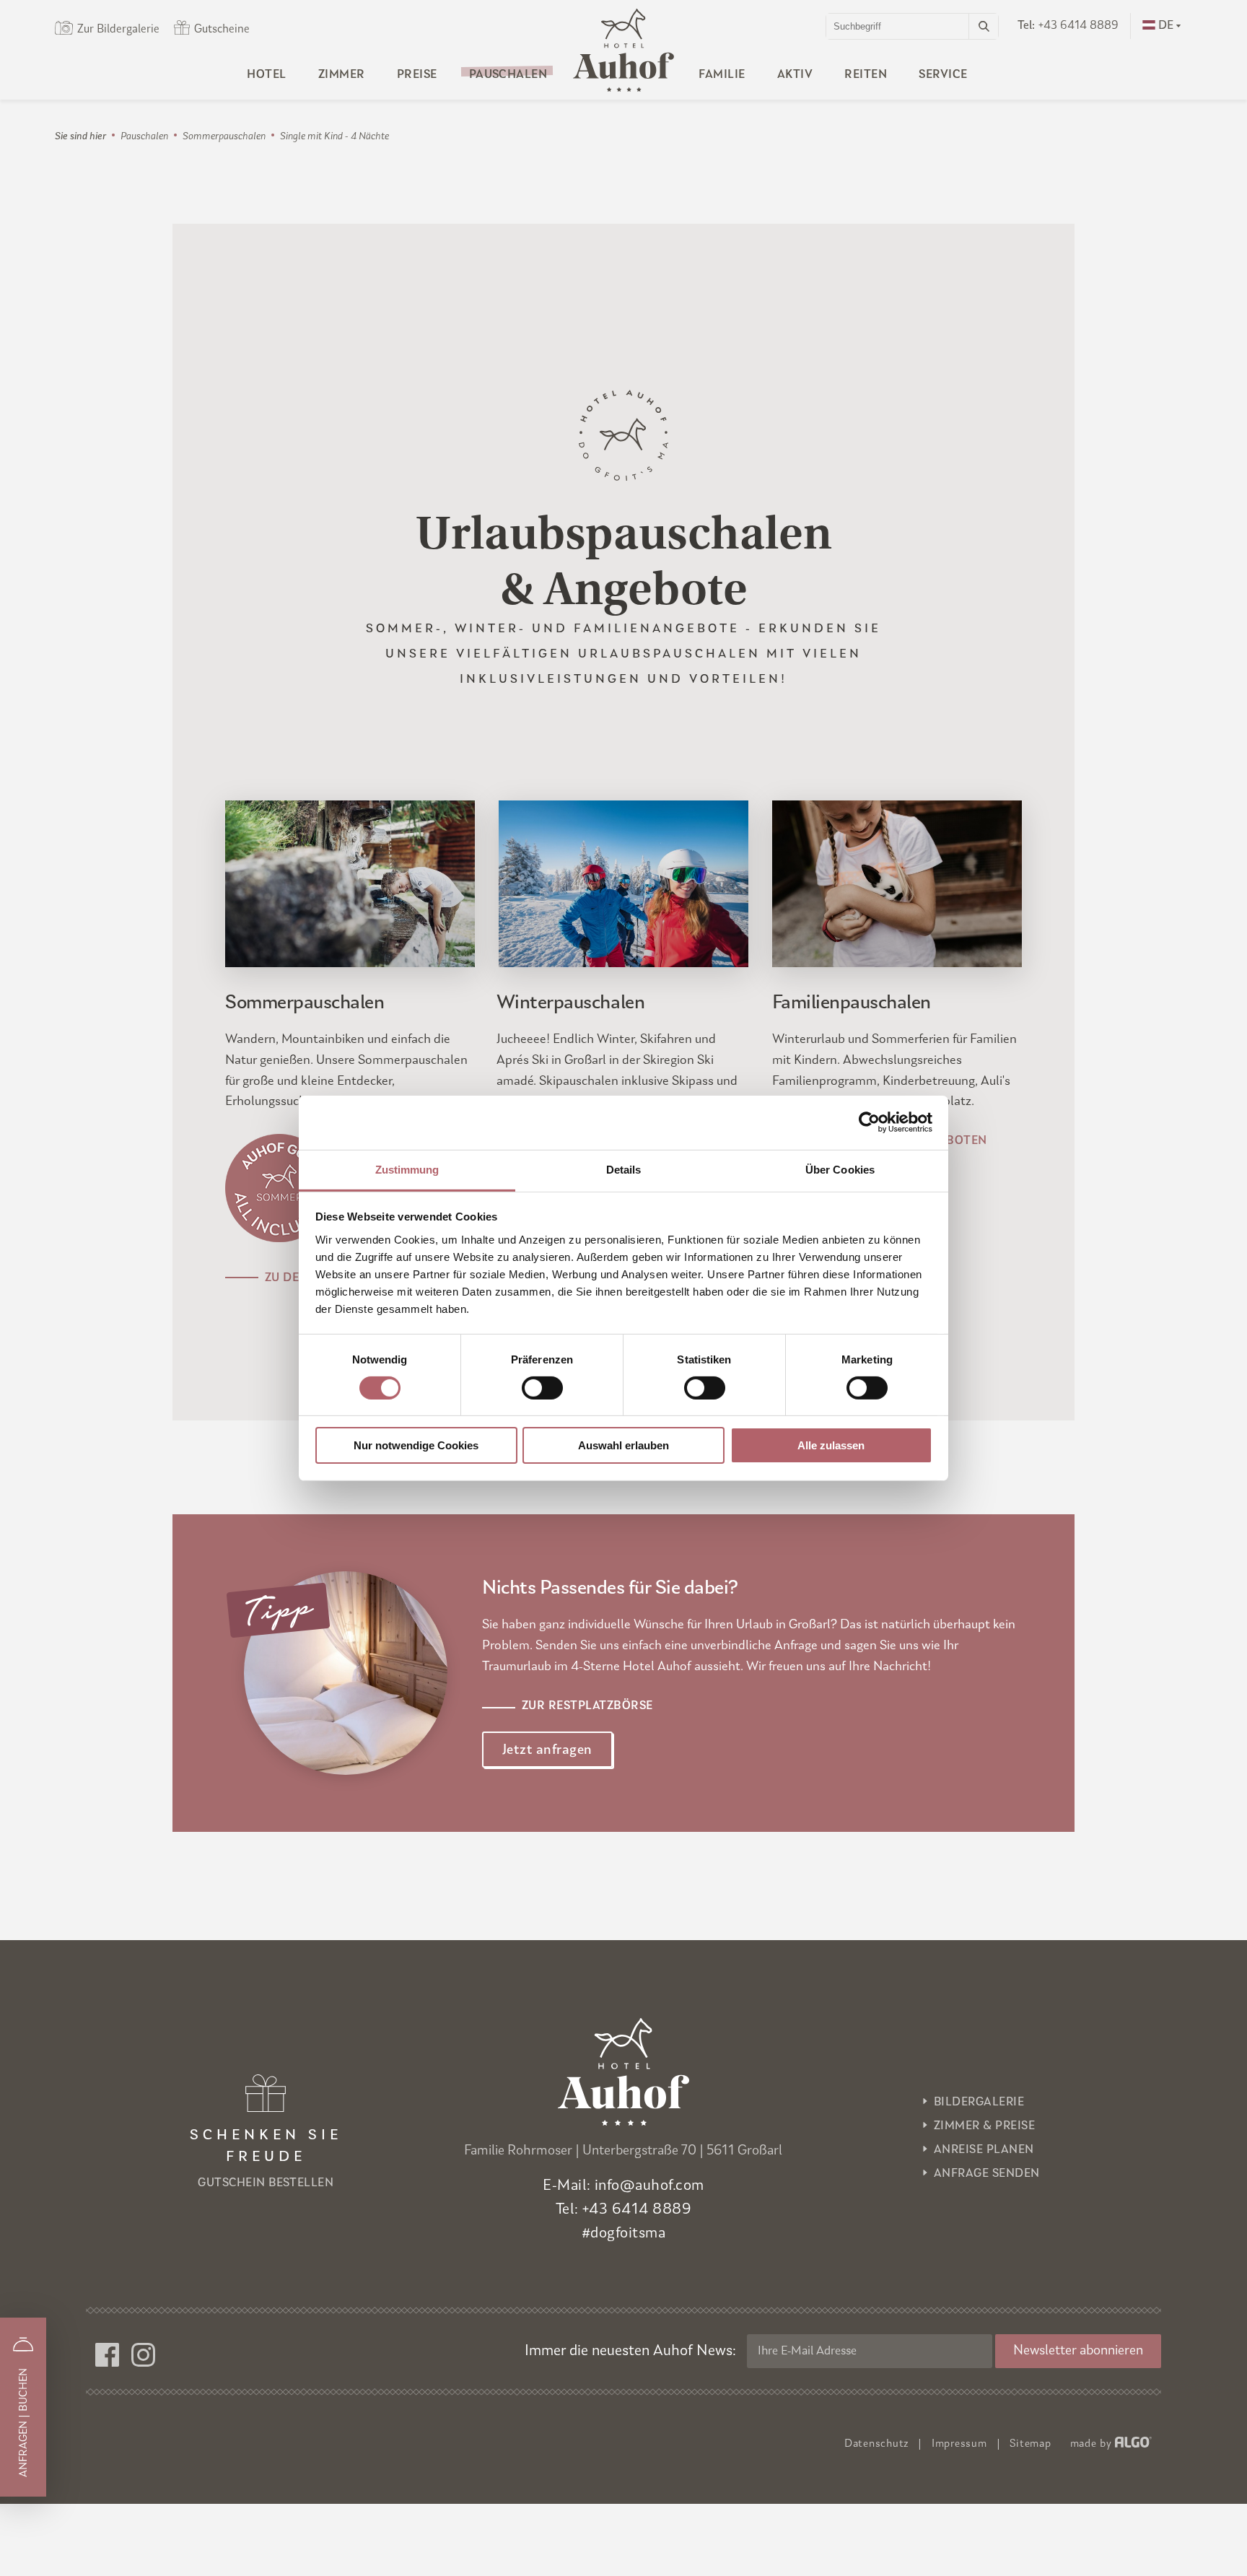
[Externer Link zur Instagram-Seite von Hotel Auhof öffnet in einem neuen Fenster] (149, 2356)
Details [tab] (624, 1169)
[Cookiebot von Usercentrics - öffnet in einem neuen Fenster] (869, 1122)
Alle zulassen (831, 1445)
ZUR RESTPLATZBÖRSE (587, 1706)
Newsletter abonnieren (1078, 2351)
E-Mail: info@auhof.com (623, 2186)
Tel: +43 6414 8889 (624, 2210)
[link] (983, 26)
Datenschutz (876, 2444)
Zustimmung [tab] (407, 1169)
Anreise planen (984, 2150)
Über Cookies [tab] (840, 1169)
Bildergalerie (979, 2103)
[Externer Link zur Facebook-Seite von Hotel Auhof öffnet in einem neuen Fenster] (113, 2356)
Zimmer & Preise (984, 2126)
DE (1166, 26)
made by (1091, 2444)
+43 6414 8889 (1068, 26)
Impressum (959, 2444)
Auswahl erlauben (623, 1445)
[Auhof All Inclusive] (279, 1239)
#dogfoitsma (623, 2234)
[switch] (542, 1388)
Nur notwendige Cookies (416, 1445)
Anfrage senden (987, 2174)
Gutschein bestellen (266, 2159)
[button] (547, 1750)
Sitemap (1030, 2444)
